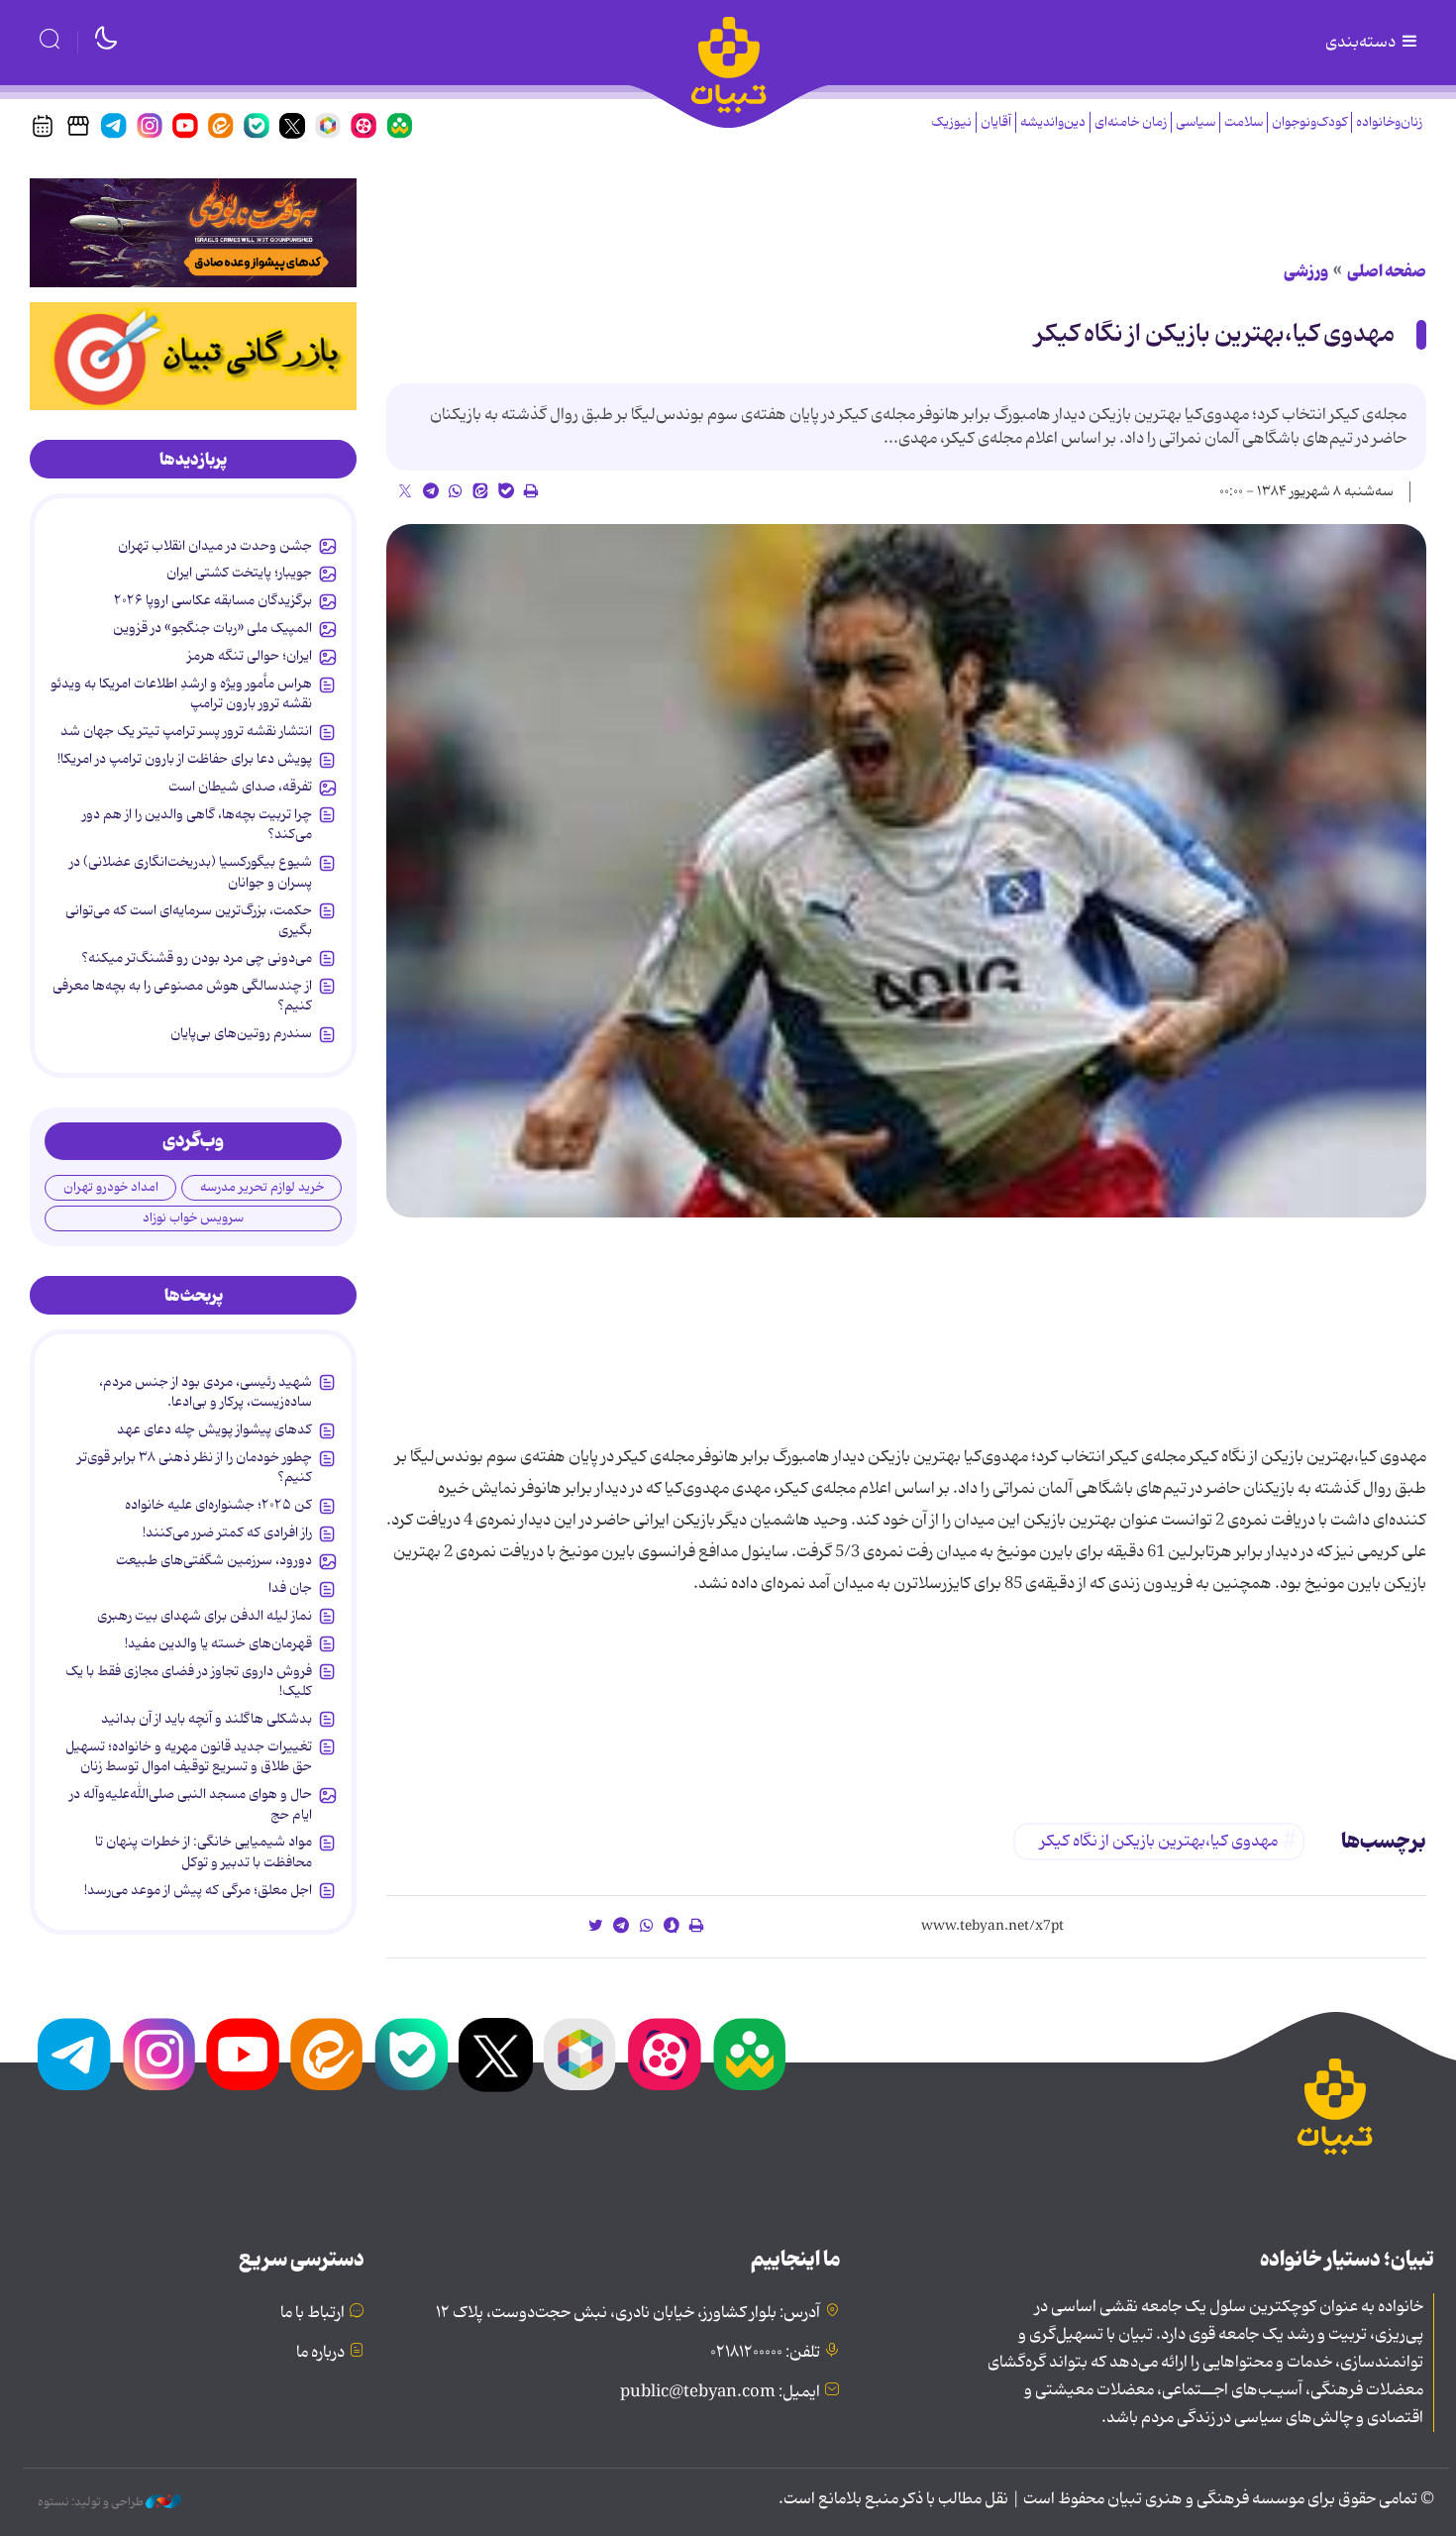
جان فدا (290, 1588)
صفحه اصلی (1387, 271)
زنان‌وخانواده (1389, 122)
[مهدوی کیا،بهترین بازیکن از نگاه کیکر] (906, 871)
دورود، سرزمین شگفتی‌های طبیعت (214, 1560)
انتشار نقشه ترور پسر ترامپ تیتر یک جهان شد (186, 731)
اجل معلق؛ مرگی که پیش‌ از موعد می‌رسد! (198, 1890)
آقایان (996, 122)
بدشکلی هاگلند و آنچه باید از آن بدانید (207, 1719)
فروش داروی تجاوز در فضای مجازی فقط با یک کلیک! (189, 1681)
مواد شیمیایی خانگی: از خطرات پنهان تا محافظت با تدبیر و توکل (204, 1851)
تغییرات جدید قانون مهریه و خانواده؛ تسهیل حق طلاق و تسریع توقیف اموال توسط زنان (189, 1756)
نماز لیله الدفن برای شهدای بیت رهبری (205, 1616)
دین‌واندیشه (1053, 122)
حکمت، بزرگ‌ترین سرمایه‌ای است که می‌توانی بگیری (189, 920)
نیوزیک (951, 122)
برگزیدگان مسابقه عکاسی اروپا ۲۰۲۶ (213, 600)
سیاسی (1196, 122)
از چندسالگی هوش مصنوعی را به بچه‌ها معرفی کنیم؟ (182, 996)
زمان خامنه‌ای (1131, 122)
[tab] (193, 460)
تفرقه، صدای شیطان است (240, 787)
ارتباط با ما (312, 2313)
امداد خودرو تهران (111, 1187)
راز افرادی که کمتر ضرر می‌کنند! (227, 1532)
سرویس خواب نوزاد (193, 1218)
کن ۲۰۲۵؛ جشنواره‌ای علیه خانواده (218, 1505)
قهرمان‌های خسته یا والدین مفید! (218, 1643)
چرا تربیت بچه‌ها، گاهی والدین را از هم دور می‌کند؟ (197, 824)
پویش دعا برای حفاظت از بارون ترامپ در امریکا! (185, 759)
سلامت (1244, 122)
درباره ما (320, 2353)
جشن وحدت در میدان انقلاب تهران (215, 546)
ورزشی (1306, 271)
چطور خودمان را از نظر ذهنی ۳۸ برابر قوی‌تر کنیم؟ (195, 1467)
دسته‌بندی (1362, 43)
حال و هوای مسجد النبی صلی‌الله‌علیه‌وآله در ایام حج (191, 1804)
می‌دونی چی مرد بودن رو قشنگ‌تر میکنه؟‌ (197, 958)
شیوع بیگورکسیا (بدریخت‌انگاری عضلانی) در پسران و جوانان (191, 872)
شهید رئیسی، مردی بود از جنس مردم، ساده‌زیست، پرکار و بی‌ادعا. (206, 1392)
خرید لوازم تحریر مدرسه (262, 1187)
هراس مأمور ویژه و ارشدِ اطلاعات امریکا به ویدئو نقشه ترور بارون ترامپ (181, 693)
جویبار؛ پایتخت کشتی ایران (239, 573)
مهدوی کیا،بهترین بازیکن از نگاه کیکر (1215, 334)
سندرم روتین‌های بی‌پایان (241, 1033)
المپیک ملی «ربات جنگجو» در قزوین (212, 628)
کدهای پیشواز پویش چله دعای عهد (214, 1429)
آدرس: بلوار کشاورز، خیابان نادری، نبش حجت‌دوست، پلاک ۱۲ (628, 2313)
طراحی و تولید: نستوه (92, 2502)
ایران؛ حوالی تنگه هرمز (250, 656)
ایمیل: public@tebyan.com (720, 2392)
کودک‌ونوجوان (1309, 122)
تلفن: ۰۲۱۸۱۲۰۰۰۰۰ (765, 2353)
